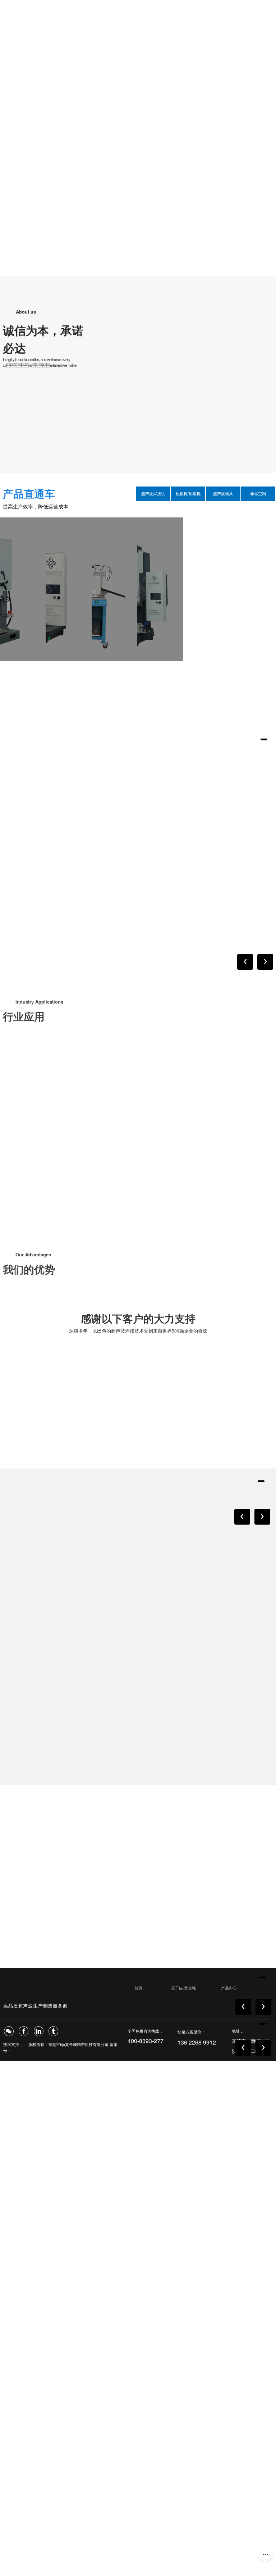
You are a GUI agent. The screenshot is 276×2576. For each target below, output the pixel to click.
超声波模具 (223, 494)
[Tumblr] (53, 2031)
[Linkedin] (39, 2031)
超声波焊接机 (153, 494)
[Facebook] (24, 2031)
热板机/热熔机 (188, 494)
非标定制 (258, 494)
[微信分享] (9, 2031)
